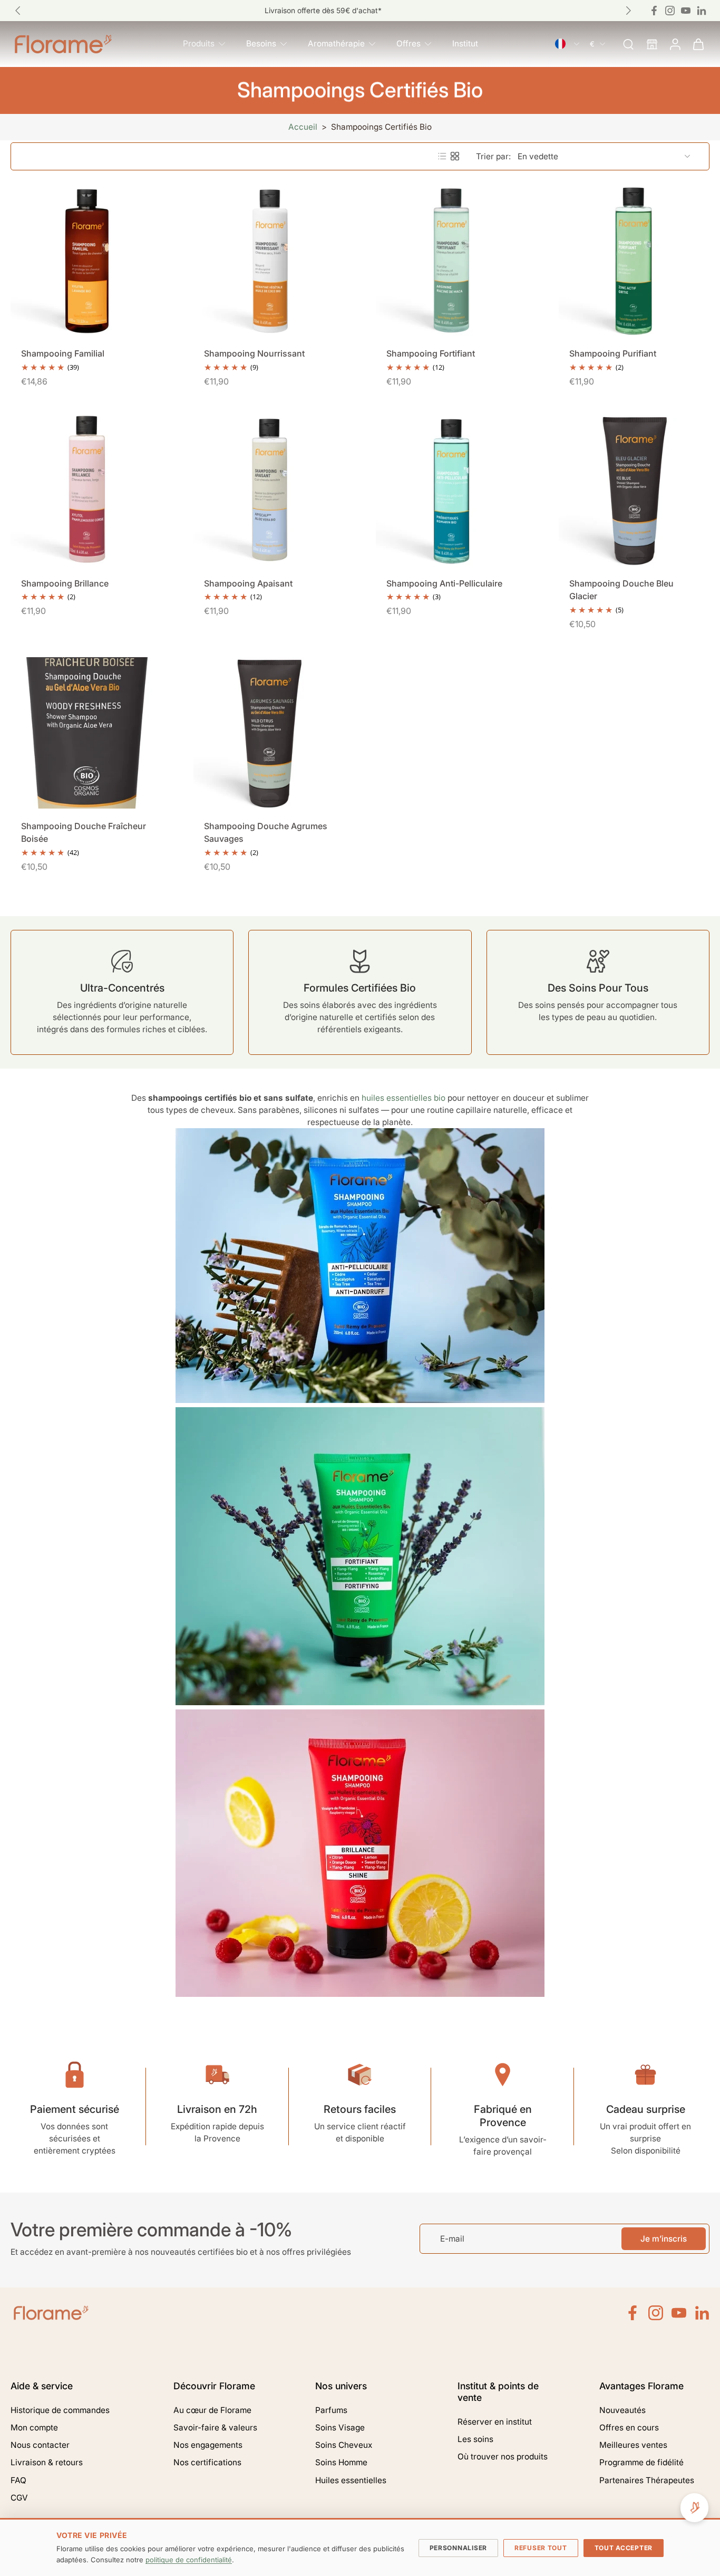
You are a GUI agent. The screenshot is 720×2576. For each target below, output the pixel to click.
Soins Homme (341, 2462)
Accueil (303, 127)
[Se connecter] (675, 44)
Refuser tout (541, 2548)
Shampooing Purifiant (613, 353)
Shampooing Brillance (65, 583)
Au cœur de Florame (212, 2410)
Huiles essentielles (351, 2480)
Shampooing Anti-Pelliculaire (444, 583)
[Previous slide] (18, 11)
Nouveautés (622, 2410)
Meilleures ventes (633, 2445)
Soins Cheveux (344, 2445)
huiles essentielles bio (403, 1098)
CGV (19, 2498)
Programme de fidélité (641, 2462)
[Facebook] (654, 11)
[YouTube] (679, 2313)
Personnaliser (458, 2548)
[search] (628, 44)
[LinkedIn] (702, 2313)
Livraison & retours (47, 2462)
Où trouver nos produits (503, 2457)
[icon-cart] (698, 44)
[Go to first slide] (628, 11)
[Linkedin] (702, 11)
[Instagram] (670, 11)
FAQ (18, 2480)
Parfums (331, 2410)
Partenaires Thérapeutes (647, 2480)
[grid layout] (455, 156)
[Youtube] (686, 11)
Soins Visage (340, 2428)
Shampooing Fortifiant (431, 353)
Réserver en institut (495, 2422)
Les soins (475, 2439)
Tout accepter (624, 2548)
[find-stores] (651, 44)
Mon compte (34, 2428)
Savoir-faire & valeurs (215, 2428)
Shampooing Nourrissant (254, 353)
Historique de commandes (60, 2410)
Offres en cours (629, 2428)
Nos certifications (207, 2462)
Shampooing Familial (63, 353)
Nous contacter (40, 2445)
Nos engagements (208, 2445)
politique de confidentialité (189, 2560)
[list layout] (442, 156)
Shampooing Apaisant (248, 583)
